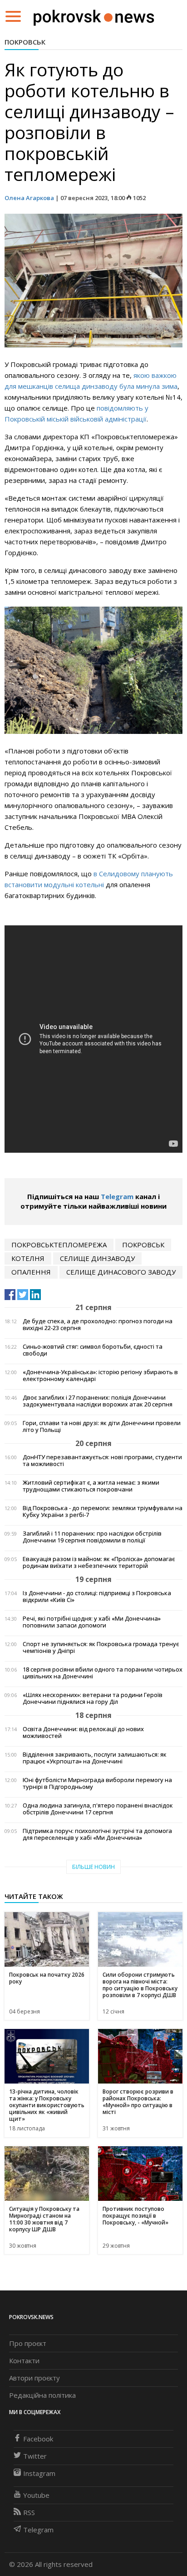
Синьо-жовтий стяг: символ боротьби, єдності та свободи (93, 1350)
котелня (28, 1258)
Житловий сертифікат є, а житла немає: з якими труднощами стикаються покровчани (91, 1486)
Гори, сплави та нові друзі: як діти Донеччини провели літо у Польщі (102, 1426)
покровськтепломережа (59, 1245)
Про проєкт (28, 2343)
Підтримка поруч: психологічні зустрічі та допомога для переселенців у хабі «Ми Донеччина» (97, 1834)
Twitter (35, 2456)
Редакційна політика (42, 2395)
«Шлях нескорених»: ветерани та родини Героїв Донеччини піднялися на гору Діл (93, 1698)
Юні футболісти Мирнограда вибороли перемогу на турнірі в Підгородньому (97, 1783)
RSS (29, 2512)
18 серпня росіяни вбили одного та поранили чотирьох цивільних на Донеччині (103, 1673)
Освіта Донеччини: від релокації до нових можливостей (83, 1732)
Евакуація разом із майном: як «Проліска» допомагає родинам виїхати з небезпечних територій (99, 1562)
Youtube (36, 2495)
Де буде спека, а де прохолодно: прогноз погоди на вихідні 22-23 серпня (98, 1325)
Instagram (39, 2473)
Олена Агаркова (29, 198)
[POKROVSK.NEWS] (94, 15)
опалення (31, 1272)
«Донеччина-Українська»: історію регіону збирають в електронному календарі (100, 1376)
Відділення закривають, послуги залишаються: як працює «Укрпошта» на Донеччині (95, 1758)
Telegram (117, 1196)
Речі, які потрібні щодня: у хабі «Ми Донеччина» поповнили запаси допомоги (92, 1622)
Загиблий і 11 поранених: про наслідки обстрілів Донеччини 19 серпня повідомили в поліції (92, 1537)
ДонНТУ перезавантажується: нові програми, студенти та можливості (102, 1461)
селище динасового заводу (121, 1272)
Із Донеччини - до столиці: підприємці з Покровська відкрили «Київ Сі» (97, 1597)
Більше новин (93, 1867)
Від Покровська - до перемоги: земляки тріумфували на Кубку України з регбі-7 (103, 1511)
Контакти (24, 2360)
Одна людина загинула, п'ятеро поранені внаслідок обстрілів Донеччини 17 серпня (98, 1809)
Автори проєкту (34, 2378)
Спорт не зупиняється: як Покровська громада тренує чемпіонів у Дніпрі (101, 1647)
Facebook (38, 2439)
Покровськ (25, 42)
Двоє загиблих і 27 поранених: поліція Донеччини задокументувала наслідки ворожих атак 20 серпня (98, 1401)
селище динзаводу (97, 1258)
